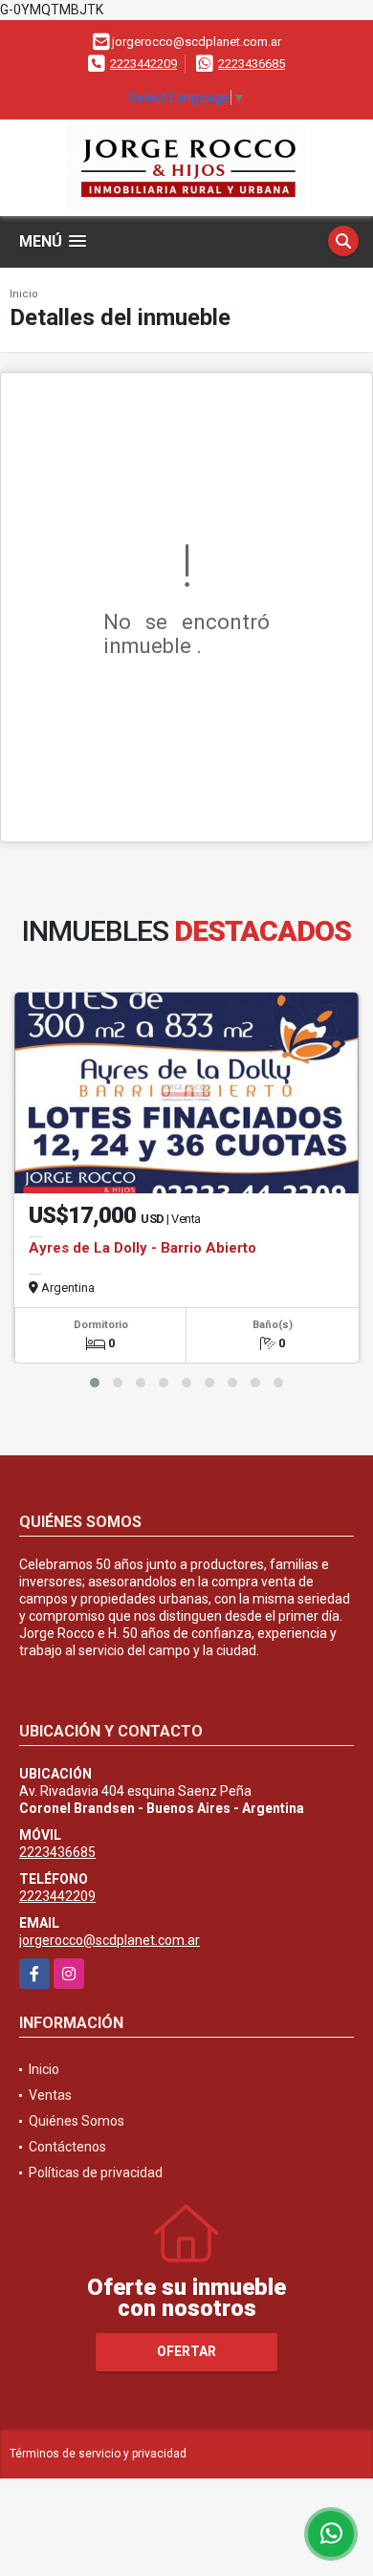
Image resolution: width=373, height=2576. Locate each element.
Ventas (50, 2095)
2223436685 (252, 64)
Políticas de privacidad (96, 2172)
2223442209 (143, 64)
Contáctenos (67, 2147)
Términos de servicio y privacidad (98, 2454)
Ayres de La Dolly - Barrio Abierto (143, 1248)
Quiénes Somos (77, 2121)
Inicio (24, 294)
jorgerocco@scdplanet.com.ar (110, 1940)
